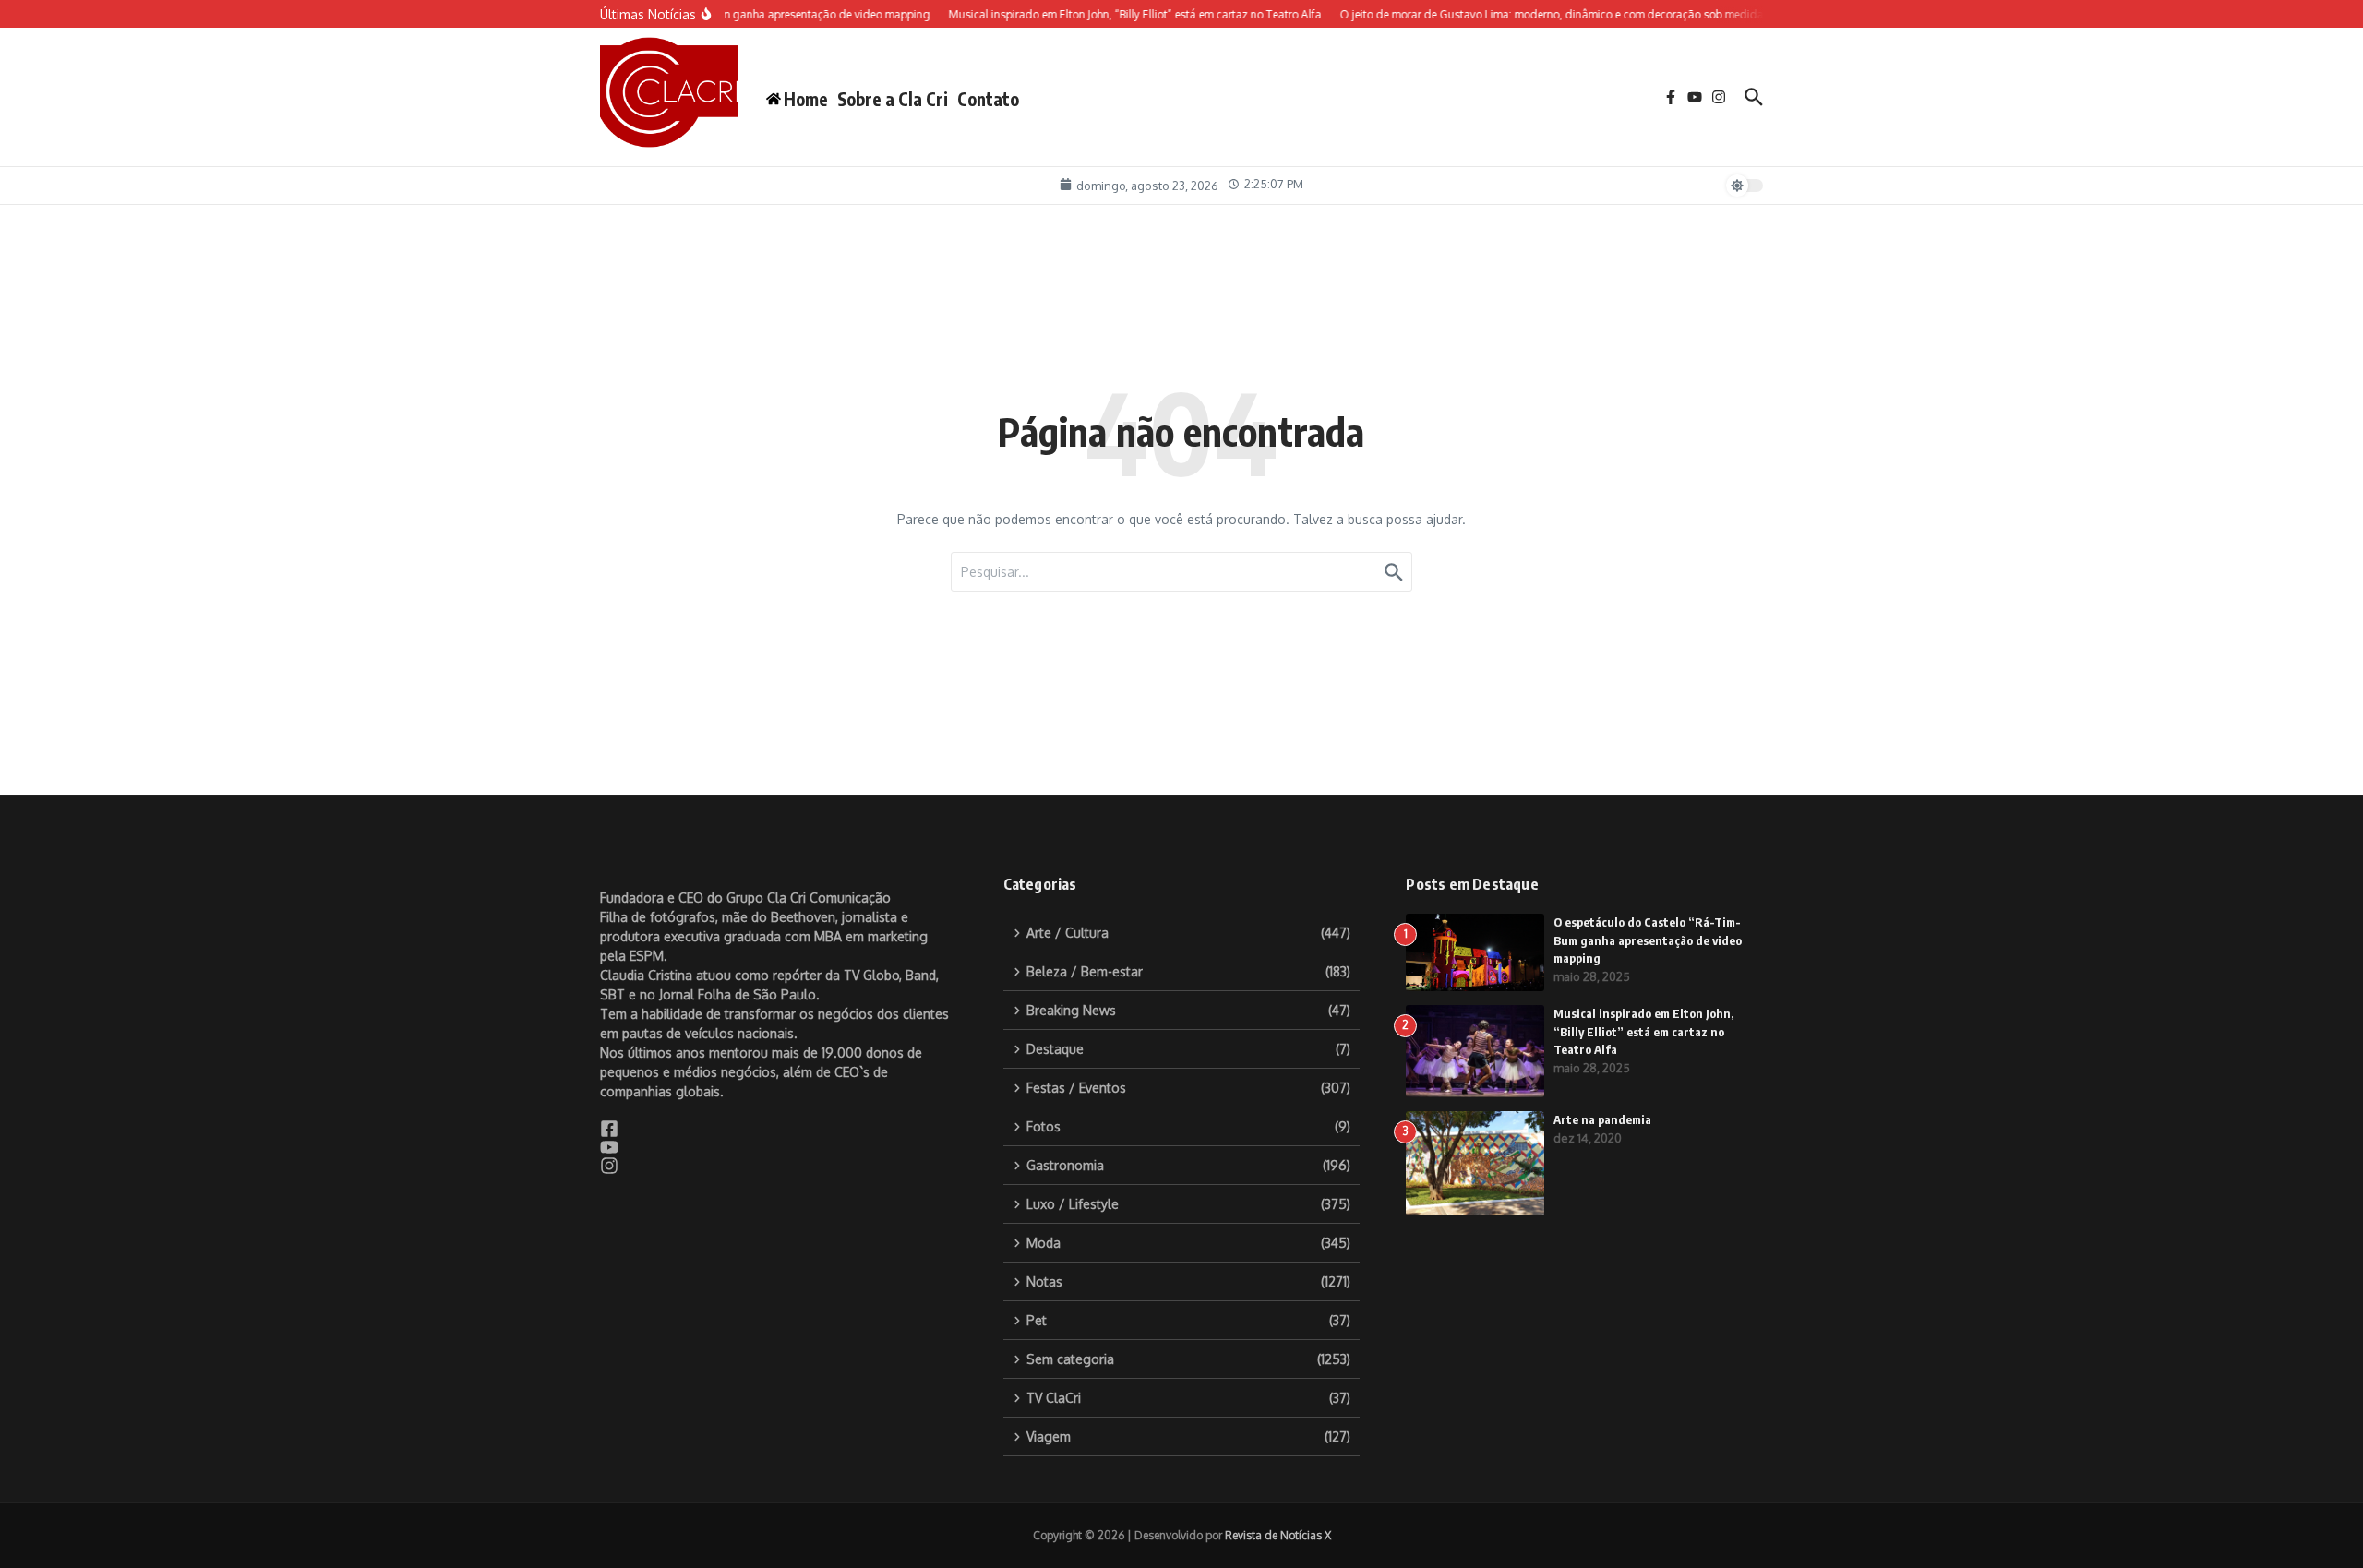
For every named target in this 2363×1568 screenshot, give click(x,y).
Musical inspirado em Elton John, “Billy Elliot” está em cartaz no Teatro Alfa (1643, 1031)
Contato (988, 99)
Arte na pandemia (1602, 1119)
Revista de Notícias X (1278, 1535)
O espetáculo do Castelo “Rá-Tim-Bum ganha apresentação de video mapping (1648, 940)
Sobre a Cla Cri (893, 99)
